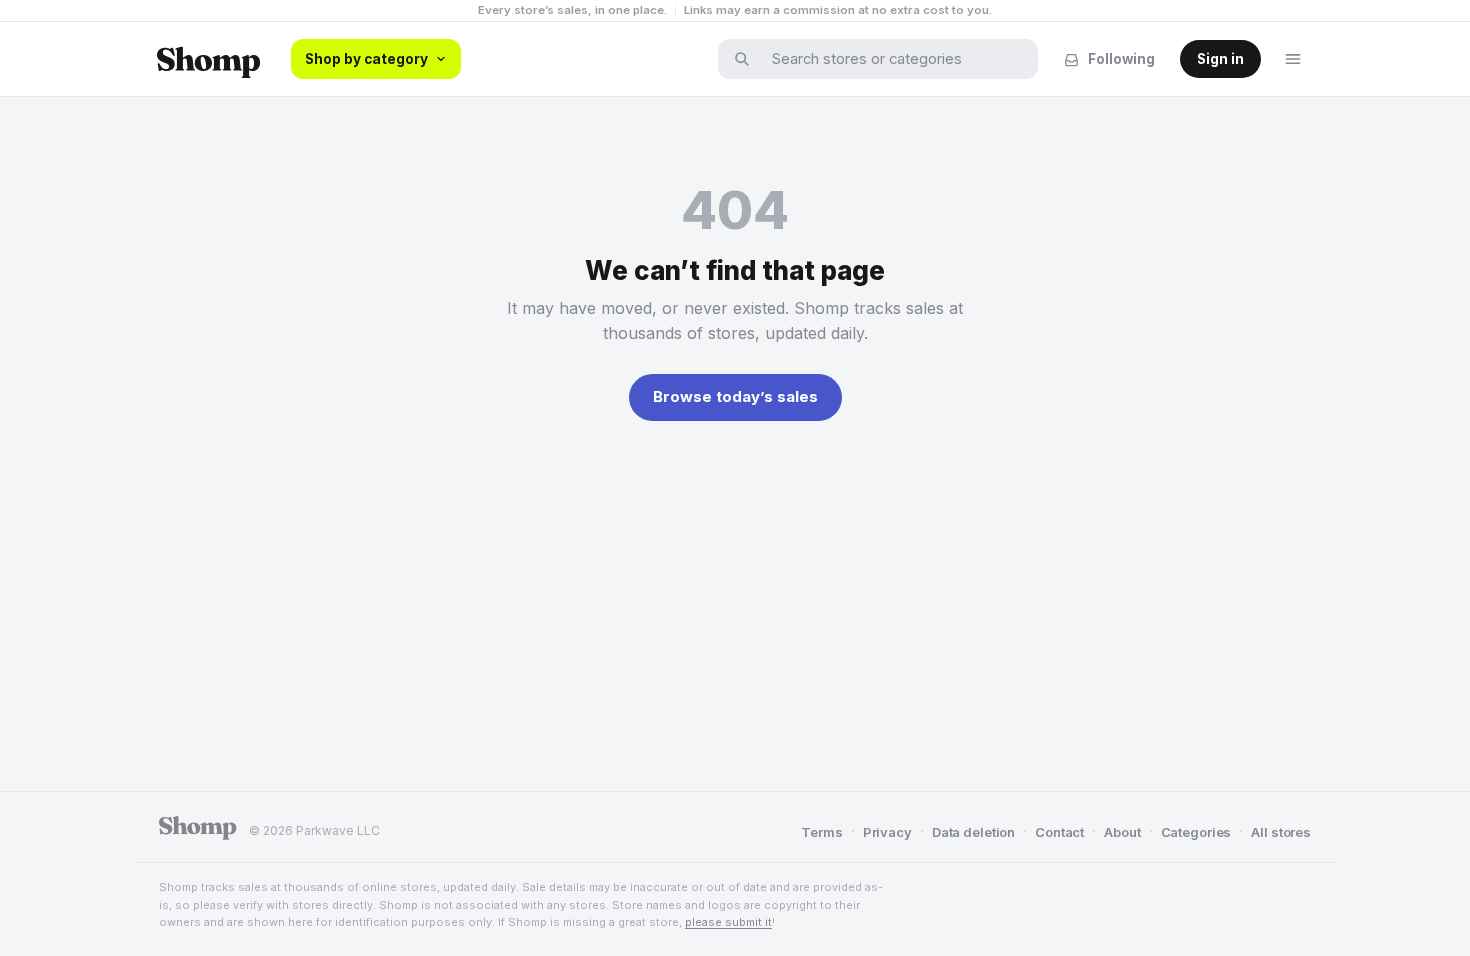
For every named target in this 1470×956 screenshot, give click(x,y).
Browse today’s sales (735, 396)
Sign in (1220, 59)
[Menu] (1293, 59)
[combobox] (891, 59)
